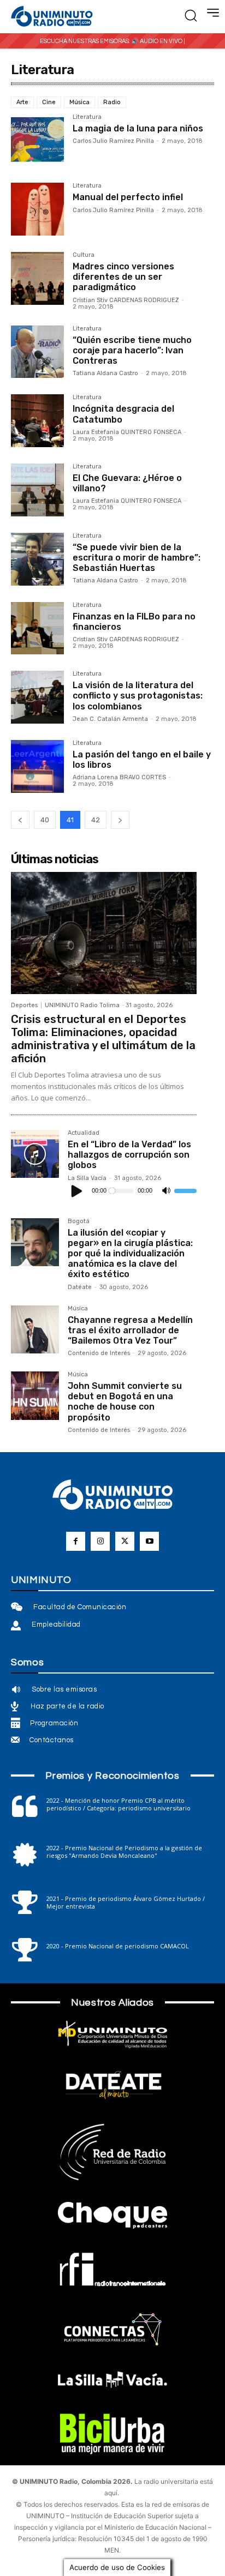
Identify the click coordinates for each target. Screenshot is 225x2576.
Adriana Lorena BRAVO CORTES (119, 777)
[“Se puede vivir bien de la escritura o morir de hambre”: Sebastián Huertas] (37, 559)
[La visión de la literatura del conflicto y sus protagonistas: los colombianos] (37, 697)
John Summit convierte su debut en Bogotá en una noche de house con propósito (125, 1402)
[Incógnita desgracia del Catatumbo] (37, 421)
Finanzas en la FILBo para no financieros (134, 622)
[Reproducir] (77, 1191)
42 (96, 820)
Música (79, 102)
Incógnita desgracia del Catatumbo (123, 414)
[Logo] (52, 17)
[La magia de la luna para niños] (37, 140)
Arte (22, 102)
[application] (132, 1191)
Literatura (87, 117)
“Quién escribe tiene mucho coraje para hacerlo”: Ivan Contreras (132, 350)
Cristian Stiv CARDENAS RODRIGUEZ (126, 300)
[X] (125, 1541)
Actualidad (84, 1133)
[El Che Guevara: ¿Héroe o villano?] (37, 490)
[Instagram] (100, 1541)
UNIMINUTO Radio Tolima (82, 1005)
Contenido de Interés (99, 1353)
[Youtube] (149, 1541)
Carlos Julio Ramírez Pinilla (113, 141)
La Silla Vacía (87, 1178)
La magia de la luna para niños (138, 128)
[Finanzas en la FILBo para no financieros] (37, 628)
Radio (112, 102)
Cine (49, 102)
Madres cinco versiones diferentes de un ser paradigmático (123, 277)
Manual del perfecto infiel (128, 197)
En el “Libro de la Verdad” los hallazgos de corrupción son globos (129, 1155)
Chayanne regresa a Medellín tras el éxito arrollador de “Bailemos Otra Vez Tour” (130, 1330)
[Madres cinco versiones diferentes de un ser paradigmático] (37, 278)
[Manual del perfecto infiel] (37, 209)
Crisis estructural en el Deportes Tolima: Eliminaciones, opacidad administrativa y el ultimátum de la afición (103, 1039)
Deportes (24, 1005)
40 (45, 820)
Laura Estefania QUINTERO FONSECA (127, 432)
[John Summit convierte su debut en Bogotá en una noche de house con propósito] (35, 1395)
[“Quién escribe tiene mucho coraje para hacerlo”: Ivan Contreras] (37, 352)
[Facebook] (76, 1541)
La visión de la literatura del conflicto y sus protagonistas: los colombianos (138, 696)
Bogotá (79, 1221)
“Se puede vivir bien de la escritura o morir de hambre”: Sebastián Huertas (137, 558)
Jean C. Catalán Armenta (110, 719)
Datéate (80, 1287)
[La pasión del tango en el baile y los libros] (37, 766)
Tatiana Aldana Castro (105, 373)
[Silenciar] (166, 1191)
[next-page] (120, 820)
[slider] (185, 1191)
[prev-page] (20, 820)
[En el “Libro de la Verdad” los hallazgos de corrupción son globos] (35, 1154)
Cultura (84, 255)
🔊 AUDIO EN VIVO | (158, 41)
